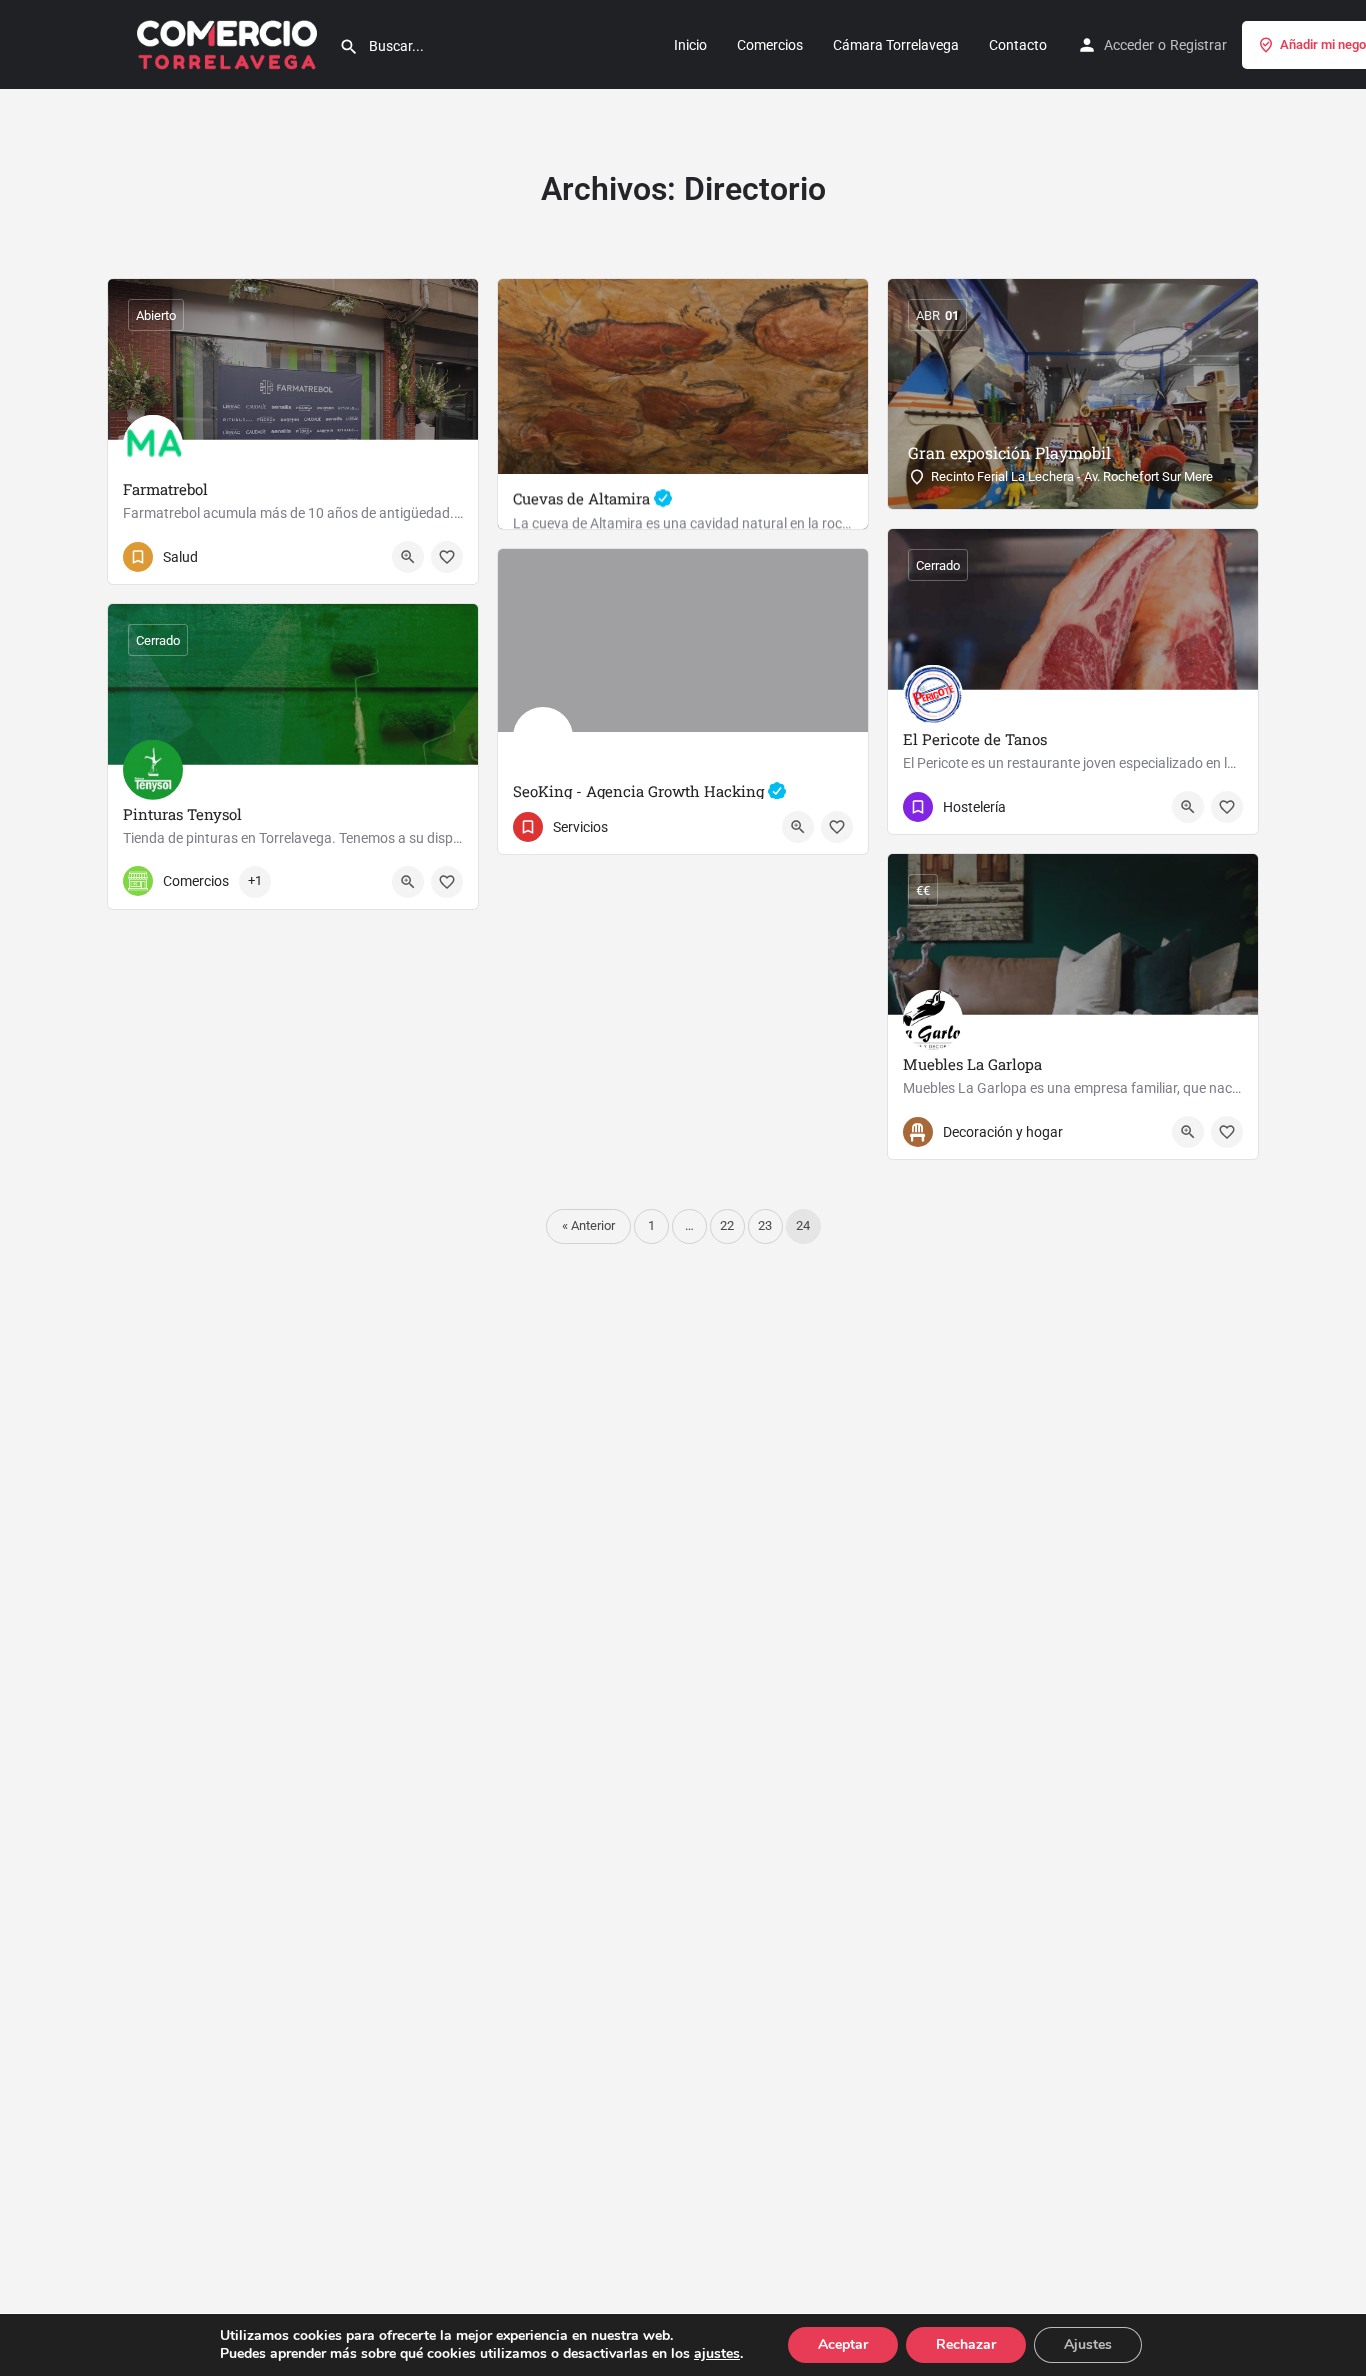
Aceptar (843, 2344)
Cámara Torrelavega (896, 45)
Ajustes (1088, 2344)
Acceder (1129, 45)
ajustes (717, 2354)
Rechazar (966, 2344)
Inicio (690, 45)
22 (727, 1225)
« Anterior (588, 1225)
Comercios (770, 45)
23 (765, 1225)
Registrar (1198, 45)
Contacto (1018, 45)
